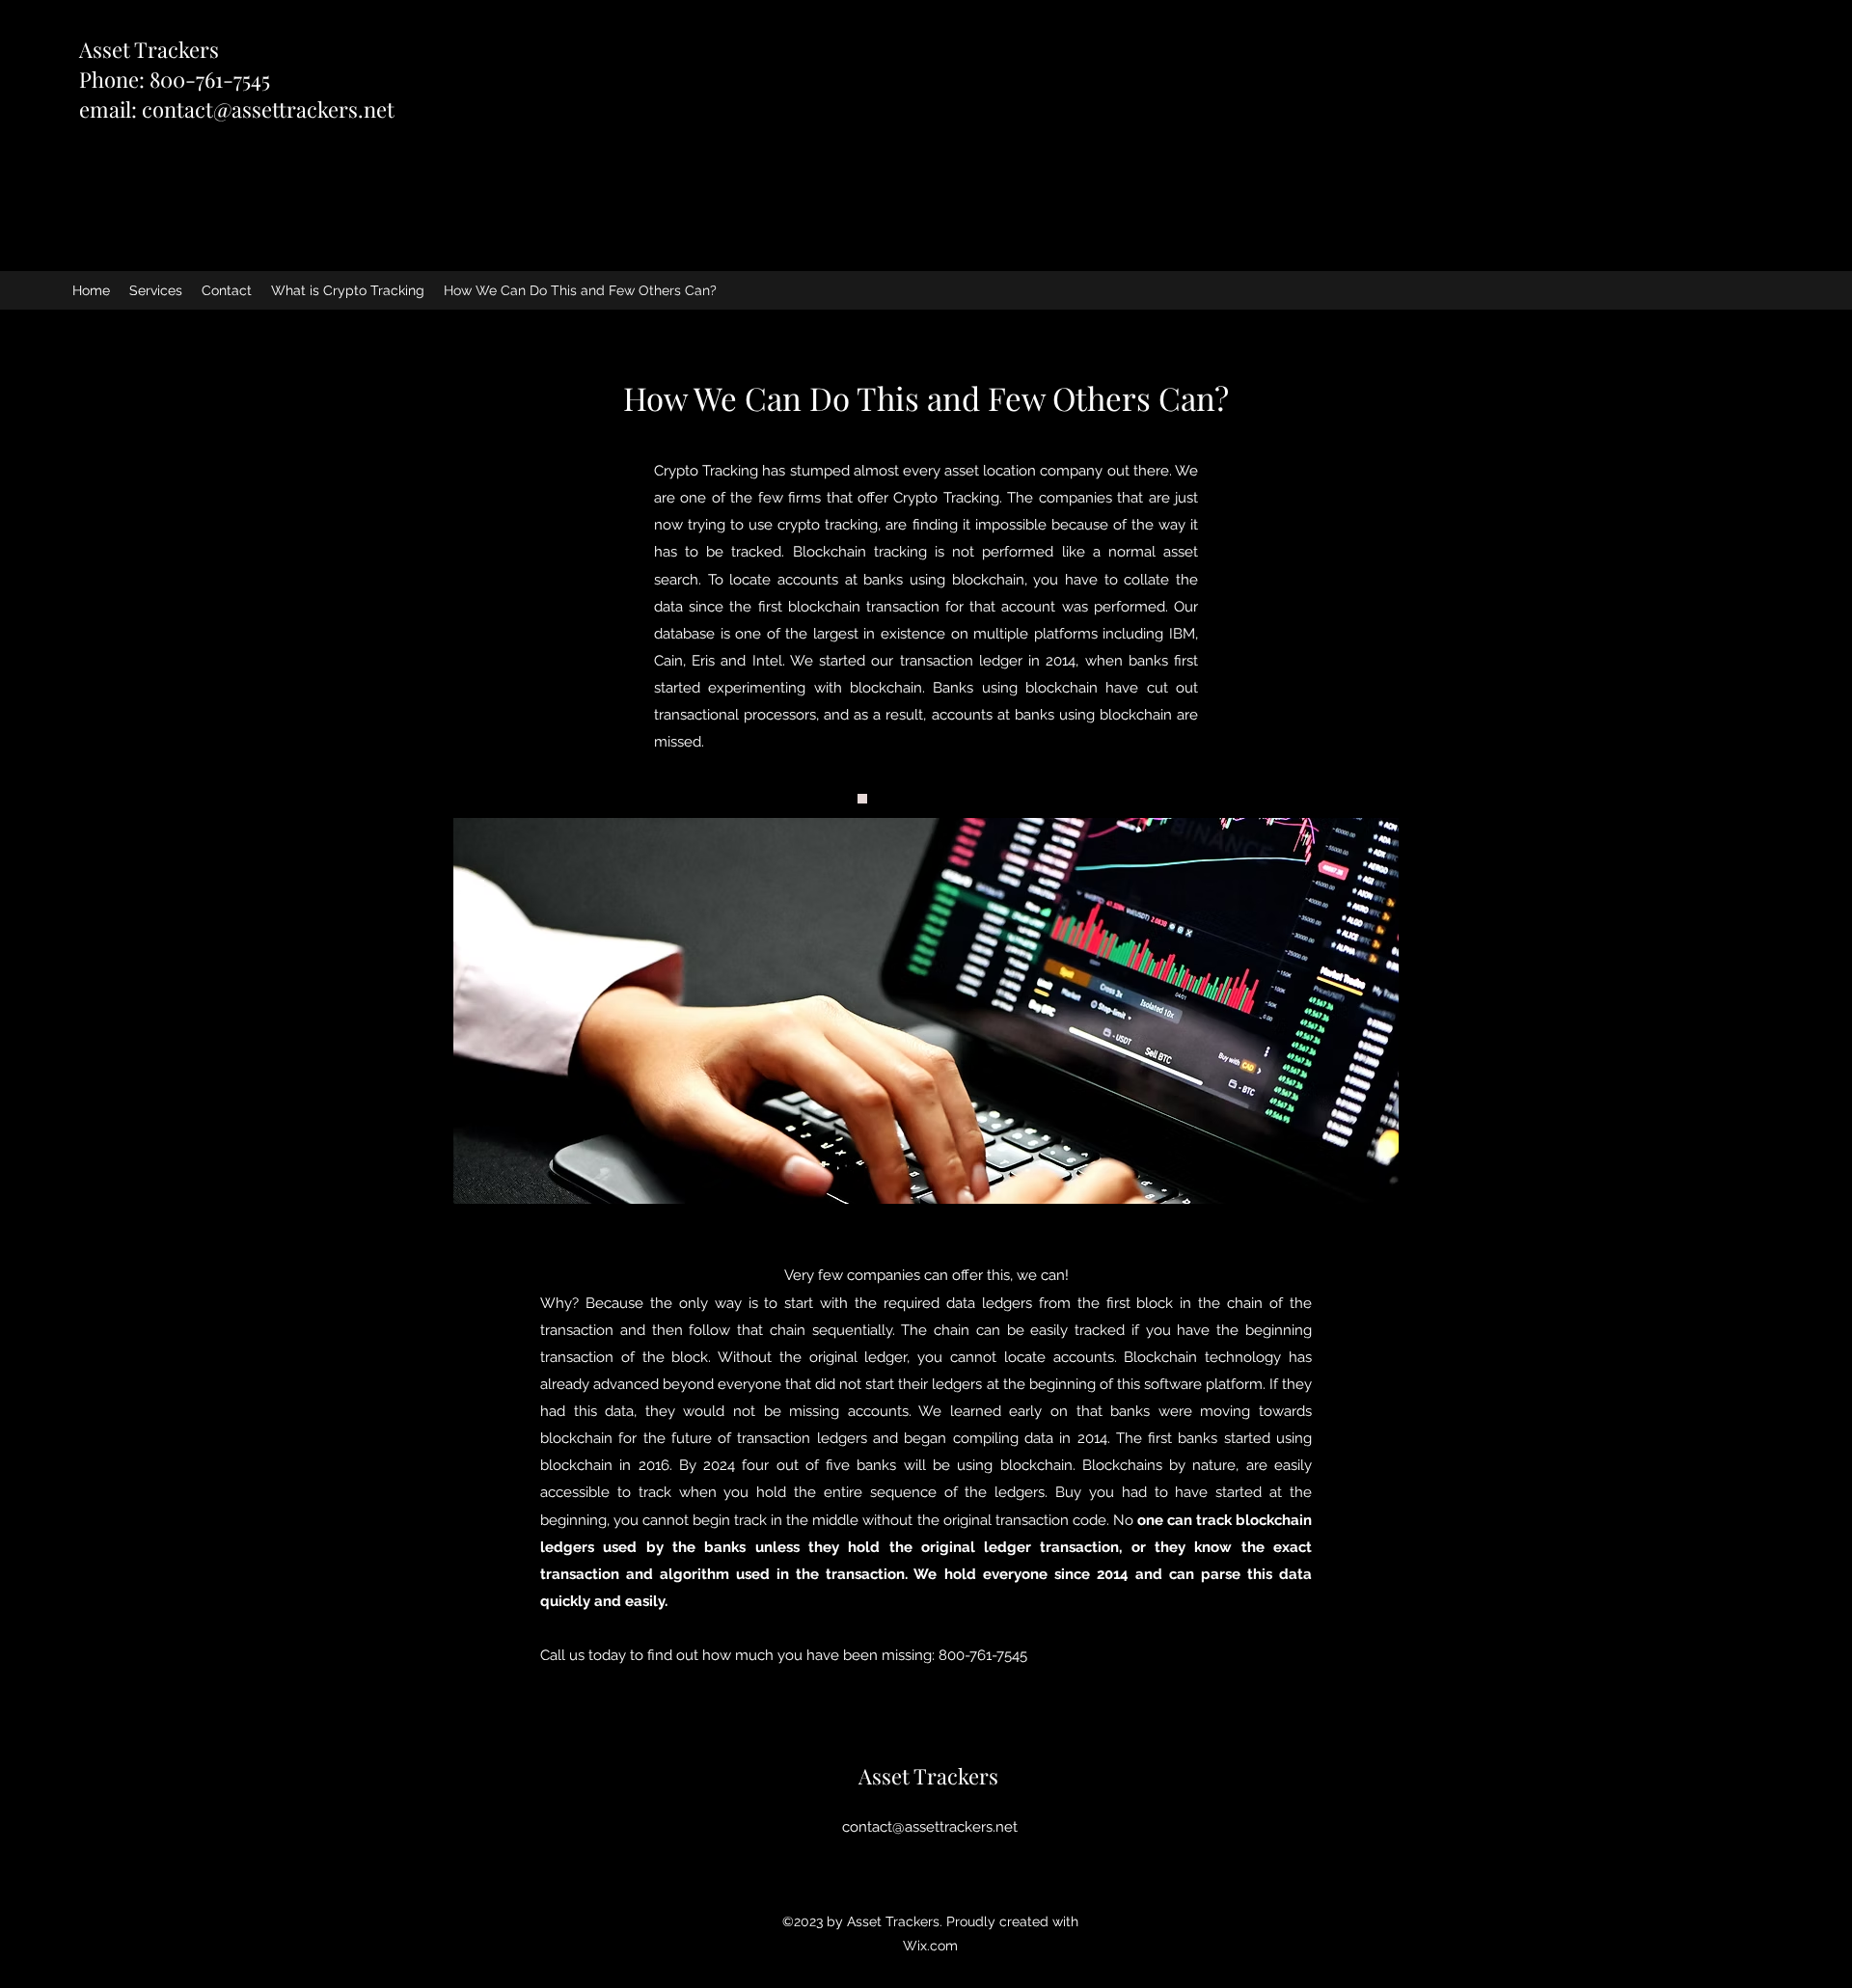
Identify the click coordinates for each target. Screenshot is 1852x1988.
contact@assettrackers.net (268, 109)
